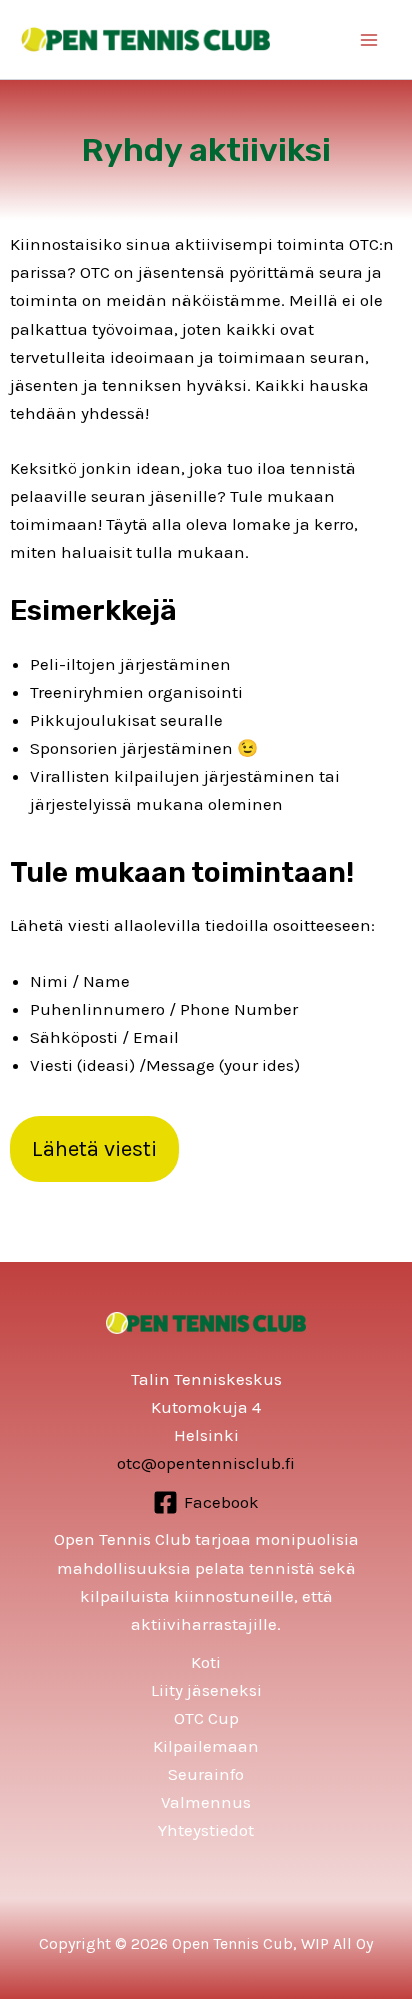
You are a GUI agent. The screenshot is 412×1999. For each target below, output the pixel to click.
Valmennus (206, 1802)
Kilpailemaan (206, 1746)
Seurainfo (206, 1774)
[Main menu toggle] (370, 40)
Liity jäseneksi (206, 1690)
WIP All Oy (337, 1943)
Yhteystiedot (206, 1830)
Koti (206, 1662)
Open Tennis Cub (232, 1943)
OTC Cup (206, 1718)
